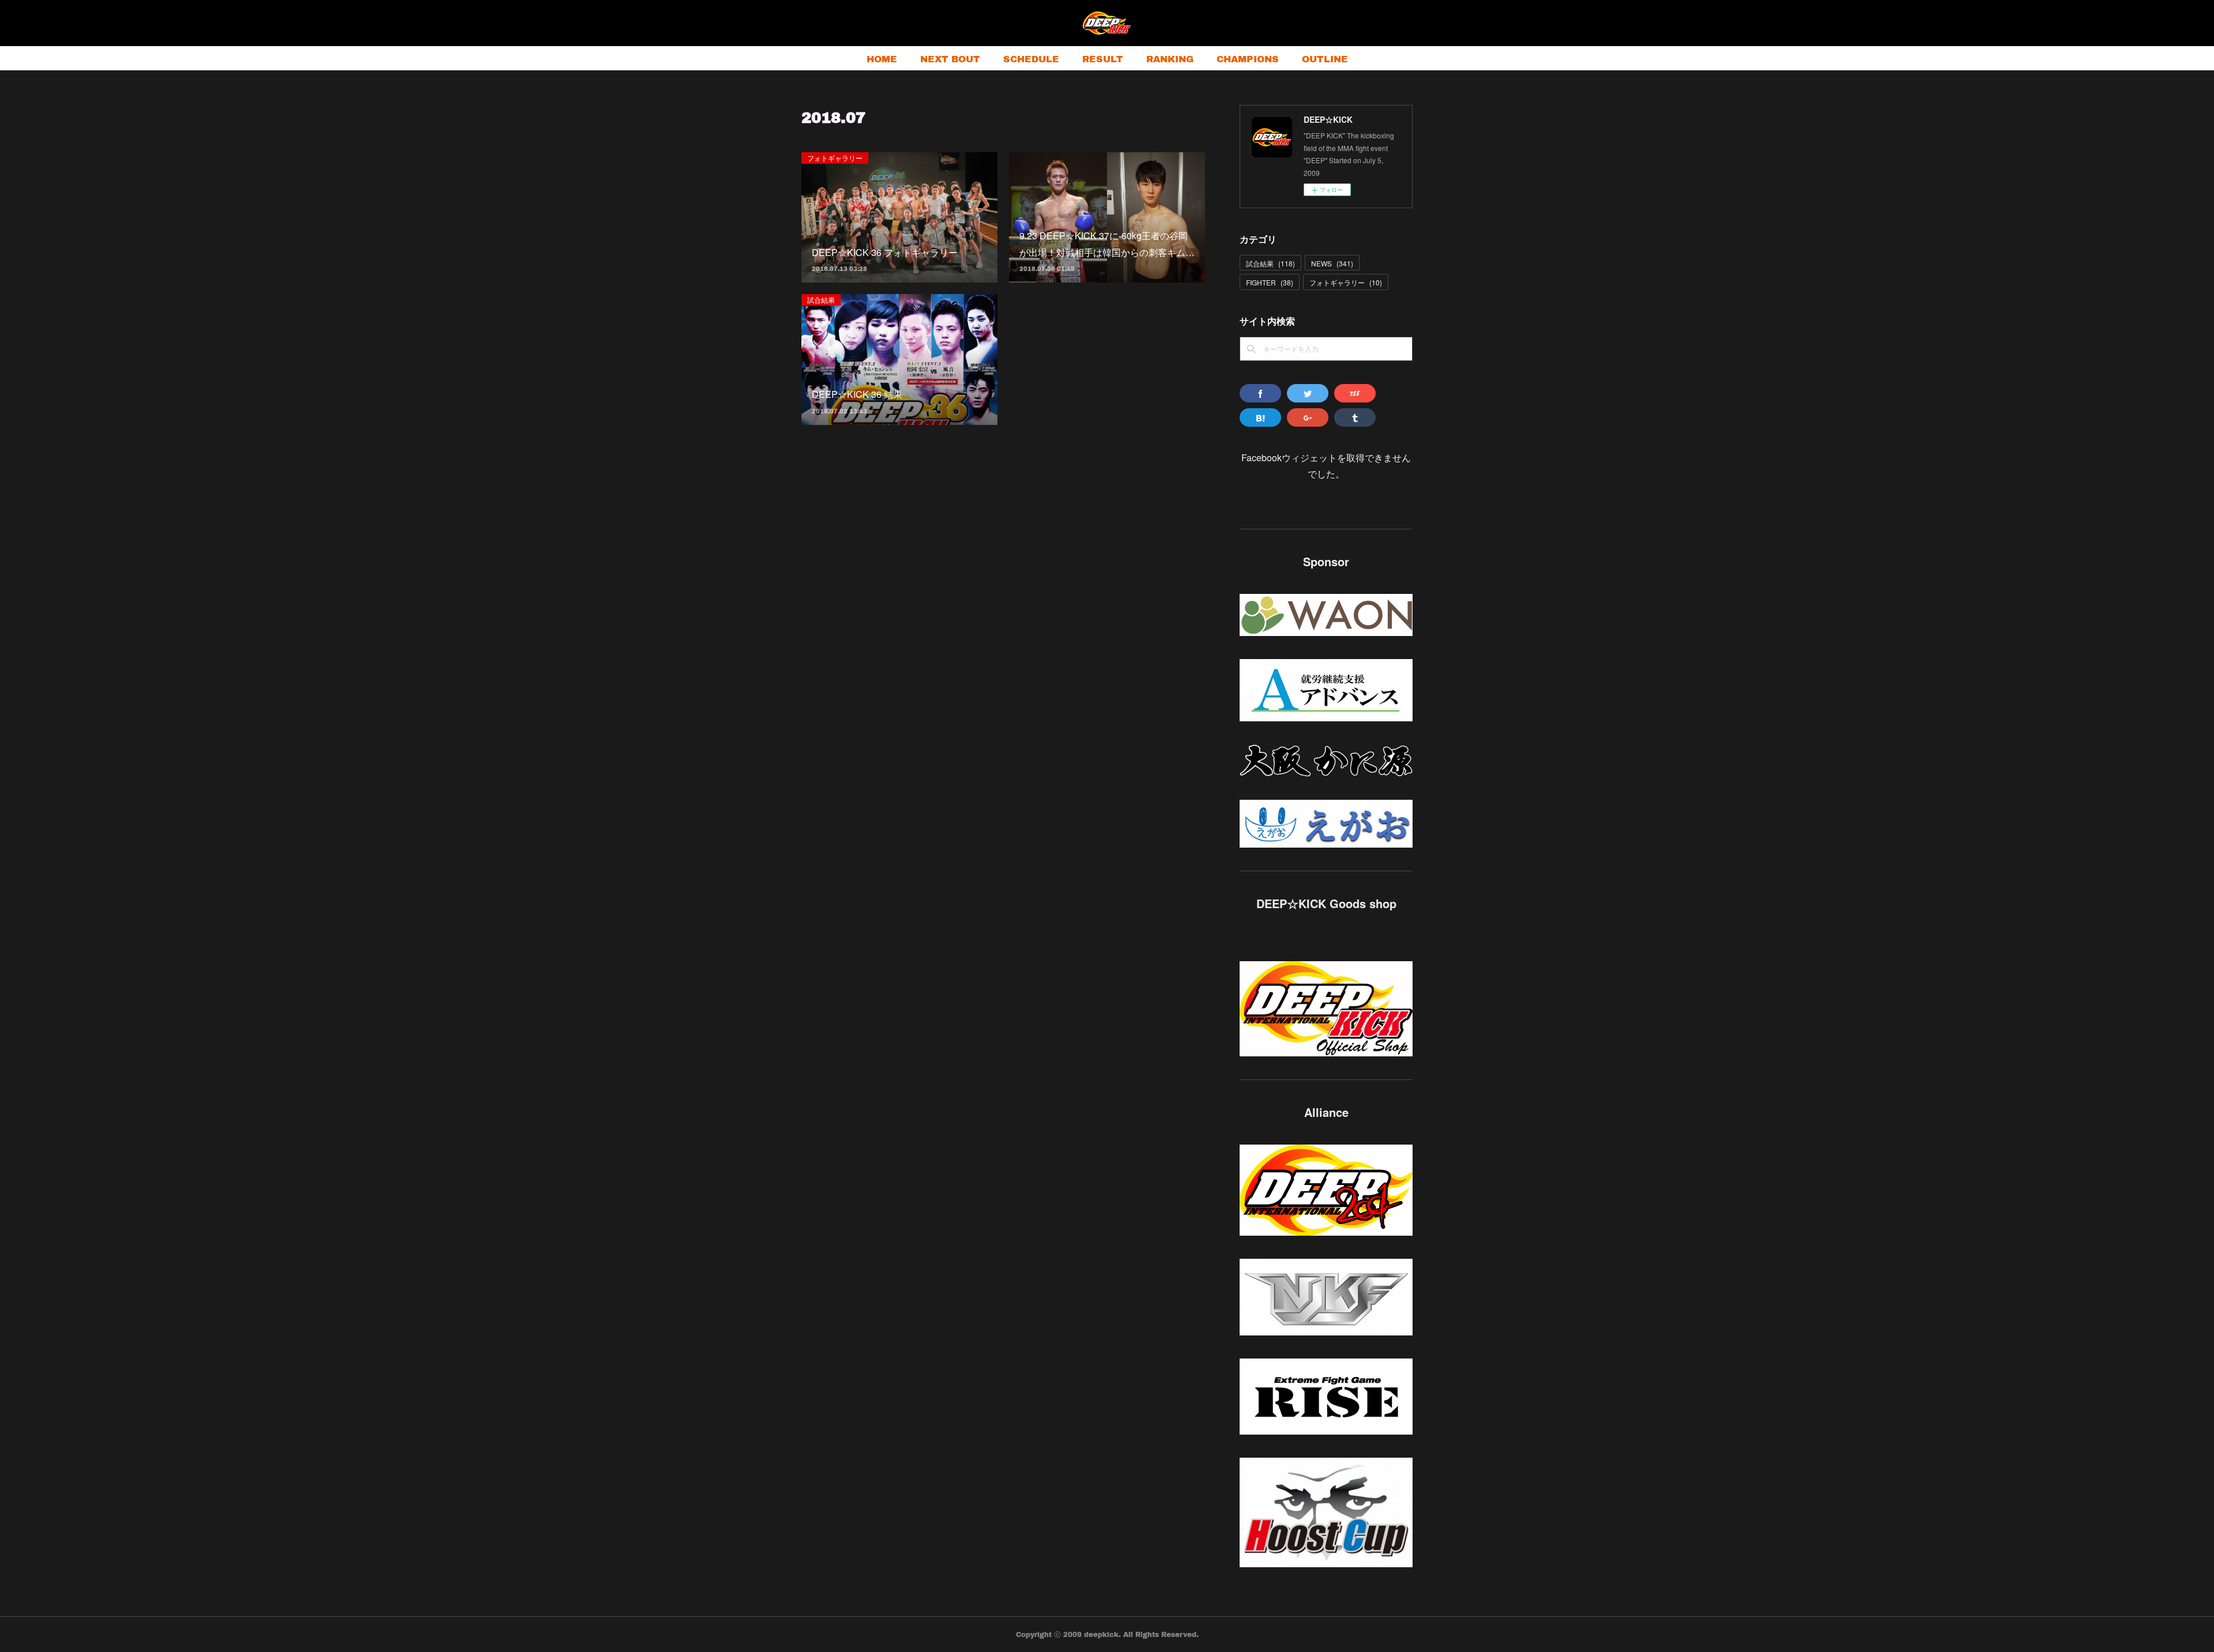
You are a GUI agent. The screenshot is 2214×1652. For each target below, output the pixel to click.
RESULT (1103, 59)
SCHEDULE (1031, 59)
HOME (882, 59)
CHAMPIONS (1248, 59)
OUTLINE (1325, 59)
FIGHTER (1270, 282)
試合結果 (821, 300)
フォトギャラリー (835, 158)
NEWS (1332, 263)
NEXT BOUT (950, 59)
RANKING (1170, 59)
